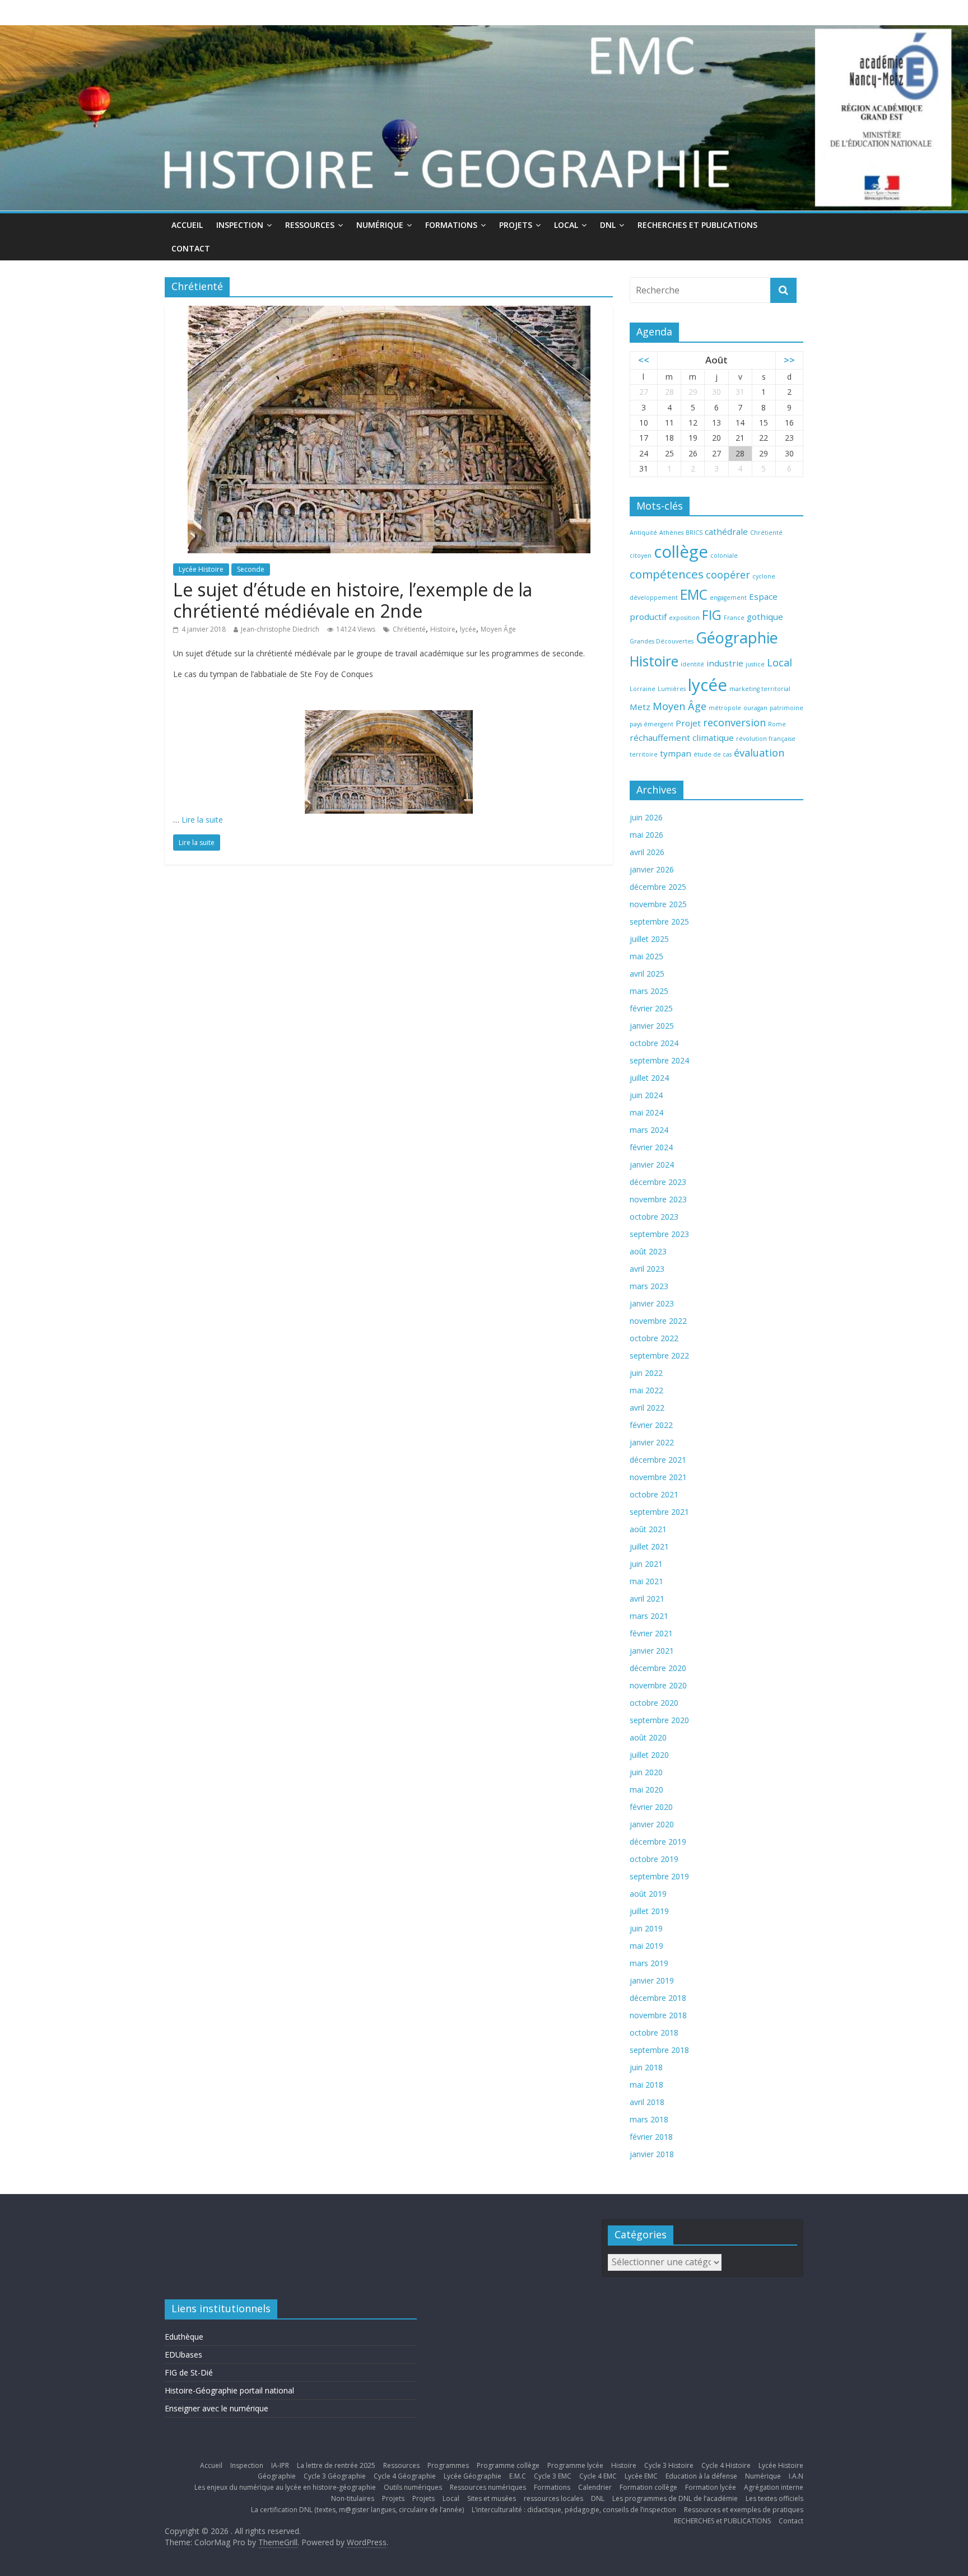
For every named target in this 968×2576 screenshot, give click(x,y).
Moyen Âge (498, 629)
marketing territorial (760, 689)
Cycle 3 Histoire (669, 2465)
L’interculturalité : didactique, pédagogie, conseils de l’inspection (574, 2510)
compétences (667, 574)
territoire (644, 754)
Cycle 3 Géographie (335, 2476)
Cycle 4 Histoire (726, 2465)
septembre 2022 (659, 1355)
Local (566, 225)
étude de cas (713, 754)
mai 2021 (646, 1581)
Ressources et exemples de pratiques (744, 2510)
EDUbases (183, 2355)
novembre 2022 (658, 1321)
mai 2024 (646, 1112)
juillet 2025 (649, 939)
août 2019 (648, 1894)
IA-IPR (280, 2465)
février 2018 (651, 2137)
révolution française (766, 739)
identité (692, 664)
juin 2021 (646, 1564)
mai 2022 (646, 1390)
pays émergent (651, 724)
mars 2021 (649, 1616)
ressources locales (553, 2498)
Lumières (672, 689)
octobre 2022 (654, 1338)
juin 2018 (646, 2067)
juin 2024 (646, 1095)
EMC (694, 594)
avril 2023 (647, 1269)
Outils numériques (413, 2487)
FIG (712, 615)
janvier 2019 (652, 1980)
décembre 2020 (658, 1668)
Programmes (448, 2465)
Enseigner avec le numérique (217, 2408)
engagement (728, 598)
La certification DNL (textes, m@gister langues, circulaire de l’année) (357, 2510)
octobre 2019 (654, 1859)
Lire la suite (202, 820)
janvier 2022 (652, 1442)
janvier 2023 (652, 1303)
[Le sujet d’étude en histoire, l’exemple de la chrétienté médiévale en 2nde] (389, 312)
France (734, 618)
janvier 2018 (652, 2154)
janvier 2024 (652, 1165)
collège (681, 552)
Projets (516, 225)
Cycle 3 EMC (553, 2476)
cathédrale (726, 531)
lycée (468, 629)
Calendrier (595, 2487)
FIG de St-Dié (189, 2372)
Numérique (380, 225)
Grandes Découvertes (662, 641)
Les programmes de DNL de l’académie (675, 2498)
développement (654, 598)
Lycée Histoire (201, 569)
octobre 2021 (654, 1494)
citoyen (641, 556)
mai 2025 (646, 956)
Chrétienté (409, 629)
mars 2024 (649, 1130)
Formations (451, 225)
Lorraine (643, 689)
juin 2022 (646, 1373)
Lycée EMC (641, 2476)
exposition (684, 618)
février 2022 (651, 1425)
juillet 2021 (649, 1546)
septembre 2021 (659, 1512)
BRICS (694, 533)
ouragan (755, 708)
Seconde (251, 569)
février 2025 (651, 1008)
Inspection (240, 225)
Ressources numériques (488, 2487)
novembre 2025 (658, 904)
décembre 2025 (658, 887)
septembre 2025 (659, 921)
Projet (688, 723)
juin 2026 (646, 817)
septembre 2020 (659, 1720)
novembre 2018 (658, 2015)
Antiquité (643, 533)
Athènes (671, 533)
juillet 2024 (649, 1078)
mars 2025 (649, 991)
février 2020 (651, 1807)
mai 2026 (646, 835)
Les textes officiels (774, 2498)
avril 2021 (647, 1599)
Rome (777, 724)
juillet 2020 (649, 1755)
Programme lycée (575, 2465)
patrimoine (787, 708)
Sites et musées (492, 2498)
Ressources (310, 225)
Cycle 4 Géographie (405, 2476)
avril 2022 (647, 1408)
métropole (725, 708)
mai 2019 (646, 1946)
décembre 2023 (658, 1182)
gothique (765, 617)
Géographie (737, 638)
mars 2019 (649, 1963)
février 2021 (651, 1633)
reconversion (734, 722)
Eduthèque (184, 2337)
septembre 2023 (659, 1234)
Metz (640, 707)
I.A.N (796, 2476)
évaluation (759, 753)
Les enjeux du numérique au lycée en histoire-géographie (285, 2487)
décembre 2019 (658, 1842)
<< (644, 360)
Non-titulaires (353, 2498)
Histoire (443, 629)
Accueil (187, 225)
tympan (676, 753)
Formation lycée (711, 2487)
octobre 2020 (654, 1703)
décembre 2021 (658, 1460)
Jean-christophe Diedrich (280, 629)
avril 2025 (647, 974)
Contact (191, 248)
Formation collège (648, 2487)
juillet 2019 (649, 1911)
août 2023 (648, 1251)
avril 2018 (647, 2102)
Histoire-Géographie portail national (229, 2390)
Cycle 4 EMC (598, 2476)
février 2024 (651, 1147)
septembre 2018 (659, 2050)
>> (789, 360)
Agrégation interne (774, 2487)
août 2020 (648, 1737)
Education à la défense (701, 2476)
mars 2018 (649, 2119)
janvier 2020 (652, 1824)
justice (755, 664)
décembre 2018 (658, 1998)
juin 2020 (646, 1772)
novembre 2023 (658, 1199)
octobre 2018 (654, 2033)
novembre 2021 (658, 1477)
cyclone (764, 576)
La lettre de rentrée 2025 (336, 2465)
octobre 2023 (654, 1217)
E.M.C (518, 2476)
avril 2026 (647, 852)
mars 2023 (649, 1286)
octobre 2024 (654, 1043)
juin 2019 (646, 1928)
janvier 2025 (652, 1026)
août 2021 (648, 1529)
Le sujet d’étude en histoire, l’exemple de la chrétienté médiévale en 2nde (353, 600)
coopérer (728, 575)
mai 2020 (646, 1789)
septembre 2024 (659, 1060)
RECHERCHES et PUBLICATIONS (697, 225)
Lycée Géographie (473, 2476)
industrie (725, 663)
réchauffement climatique (682, 738)
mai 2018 (646, 2085)
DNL (608, 225)
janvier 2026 (652, 869)
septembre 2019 (659, 1876)
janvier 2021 (652, 1651)
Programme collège (508, 2465)
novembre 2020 (658, 1685)
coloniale (724, 556)
